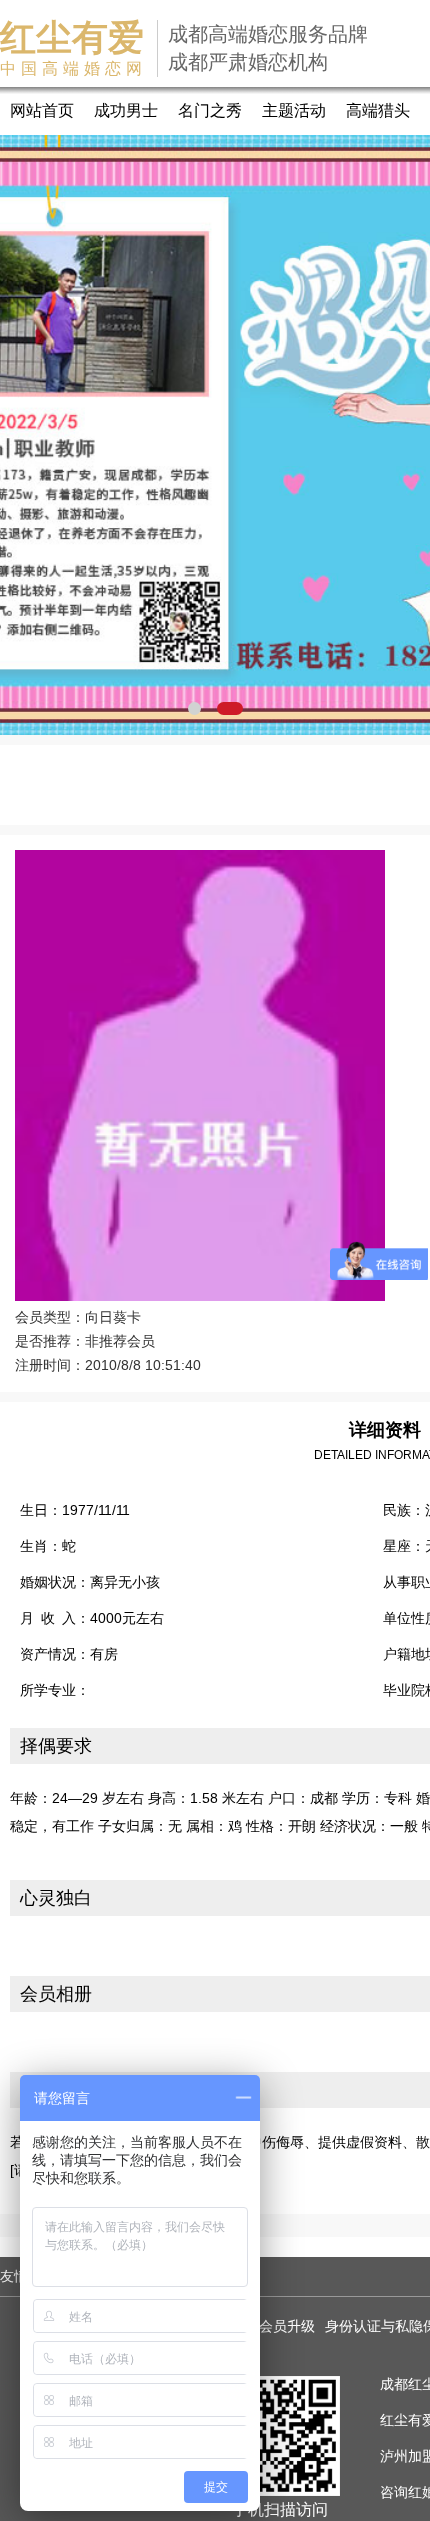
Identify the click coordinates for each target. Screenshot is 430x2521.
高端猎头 (378, 110)
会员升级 (287, 2326)
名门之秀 (210, 110)
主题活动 (294, 110)
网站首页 (42, 110)
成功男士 (126, 110)
